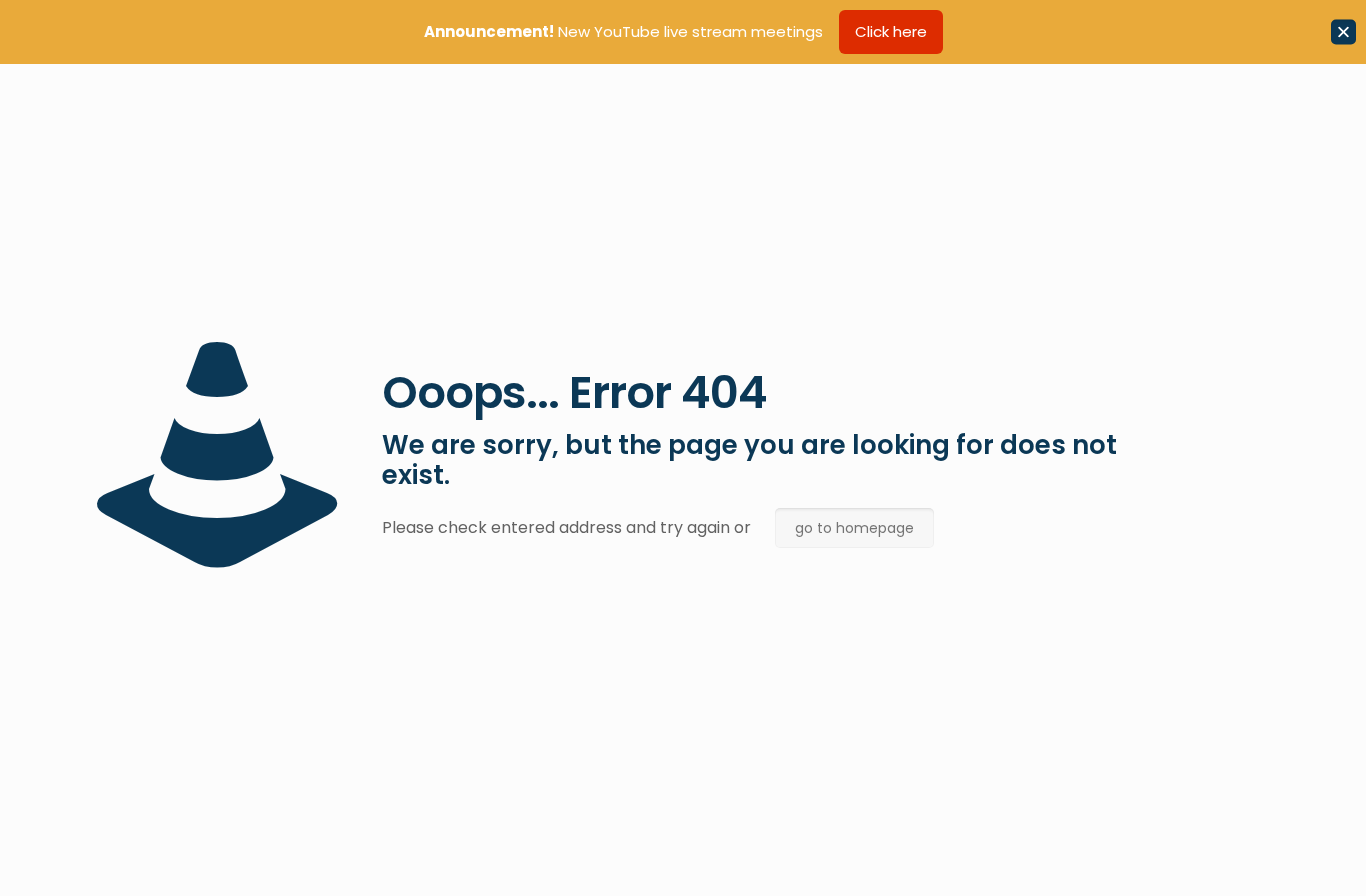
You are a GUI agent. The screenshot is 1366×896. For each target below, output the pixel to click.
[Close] (1343, 32)
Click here (891, 31)
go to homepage (854, 528)
